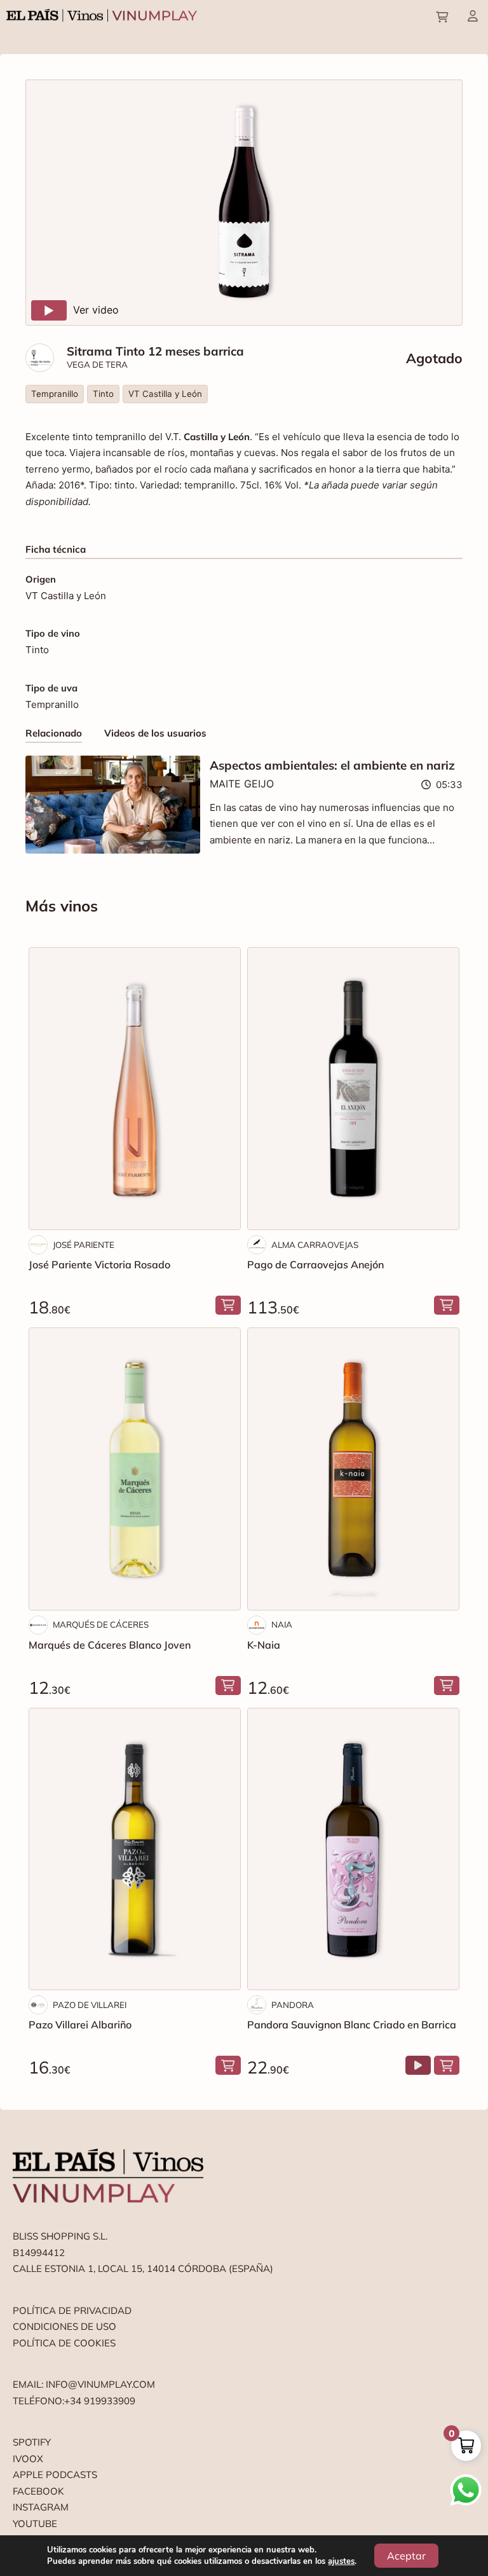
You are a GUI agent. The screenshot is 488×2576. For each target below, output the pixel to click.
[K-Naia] (353, 1469)
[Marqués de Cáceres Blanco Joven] (135, 1469)
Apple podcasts (55, 2475)
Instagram (41, 2507)
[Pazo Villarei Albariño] (135, 1849)
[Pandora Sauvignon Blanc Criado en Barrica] (353, 1849)
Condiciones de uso (64, 2326)
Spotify (32, 2442)
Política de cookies (64, 2343)
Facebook (38, 2491)
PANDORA (293, 2005)
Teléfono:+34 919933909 (74, 2401)
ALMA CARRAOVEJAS (315, 1245)
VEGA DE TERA (97, 364)
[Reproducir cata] (418, 2065)
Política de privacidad (72, 2310)
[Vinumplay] (102, 14)
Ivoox (28, 2459)
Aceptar (406, 2556)
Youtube (35, 2524)
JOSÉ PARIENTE (84, 1245)
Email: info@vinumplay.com (84, 2384)
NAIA (282, 1624)
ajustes (341, 2561)
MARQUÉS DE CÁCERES (101, 1624)
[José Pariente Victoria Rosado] (135, 1089)
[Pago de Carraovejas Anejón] (353, 1089)
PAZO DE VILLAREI (90, 2005)
